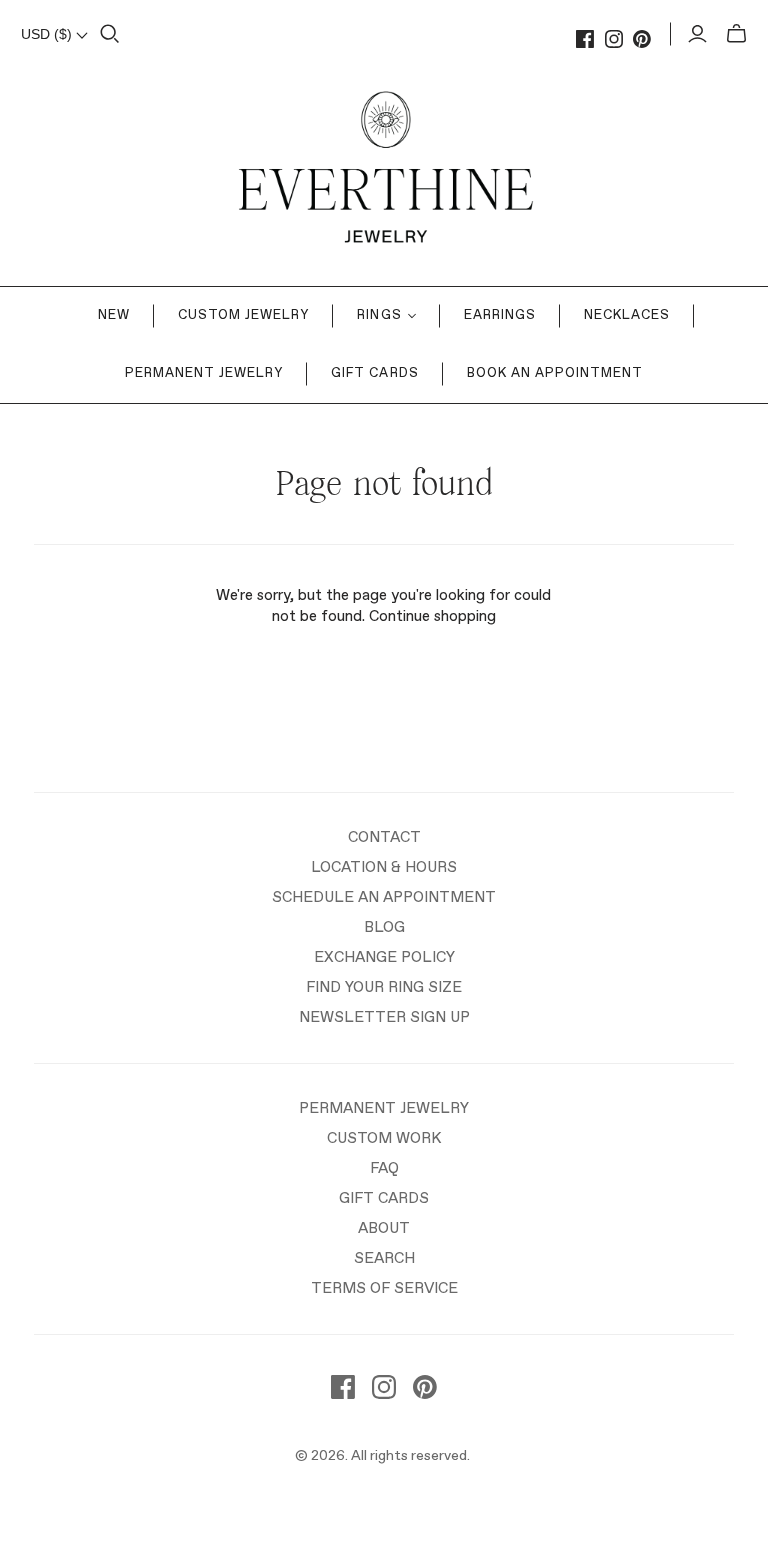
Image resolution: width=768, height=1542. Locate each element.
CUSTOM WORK (384, 1138)
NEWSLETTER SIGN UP (384, 1017)
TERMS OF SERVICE (384, 1288)
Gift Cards (374, 373)
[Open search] (110, 34)
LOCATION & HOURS (384, 867)
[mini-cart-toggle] (736, 34)
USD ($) (48, 34)
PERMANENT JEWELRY (384, 1108)
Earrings (500, 315)
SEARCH (384, 1258)
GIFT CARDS (384, 1198)
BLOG (384, 927)
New (114, 315)
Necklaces (627, 315)
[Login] (697, 34)
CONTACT (384, 837)
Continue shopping (432, 616)
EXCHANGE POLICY (384, 957)
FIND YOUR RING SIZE (384, 987)
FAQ (384, 1168)
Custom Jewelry (244, 315)
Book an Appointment (555, 373)
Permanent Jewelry (204, 373)
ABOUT (384, 1228)
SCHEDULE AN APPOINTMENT (384, 897)
